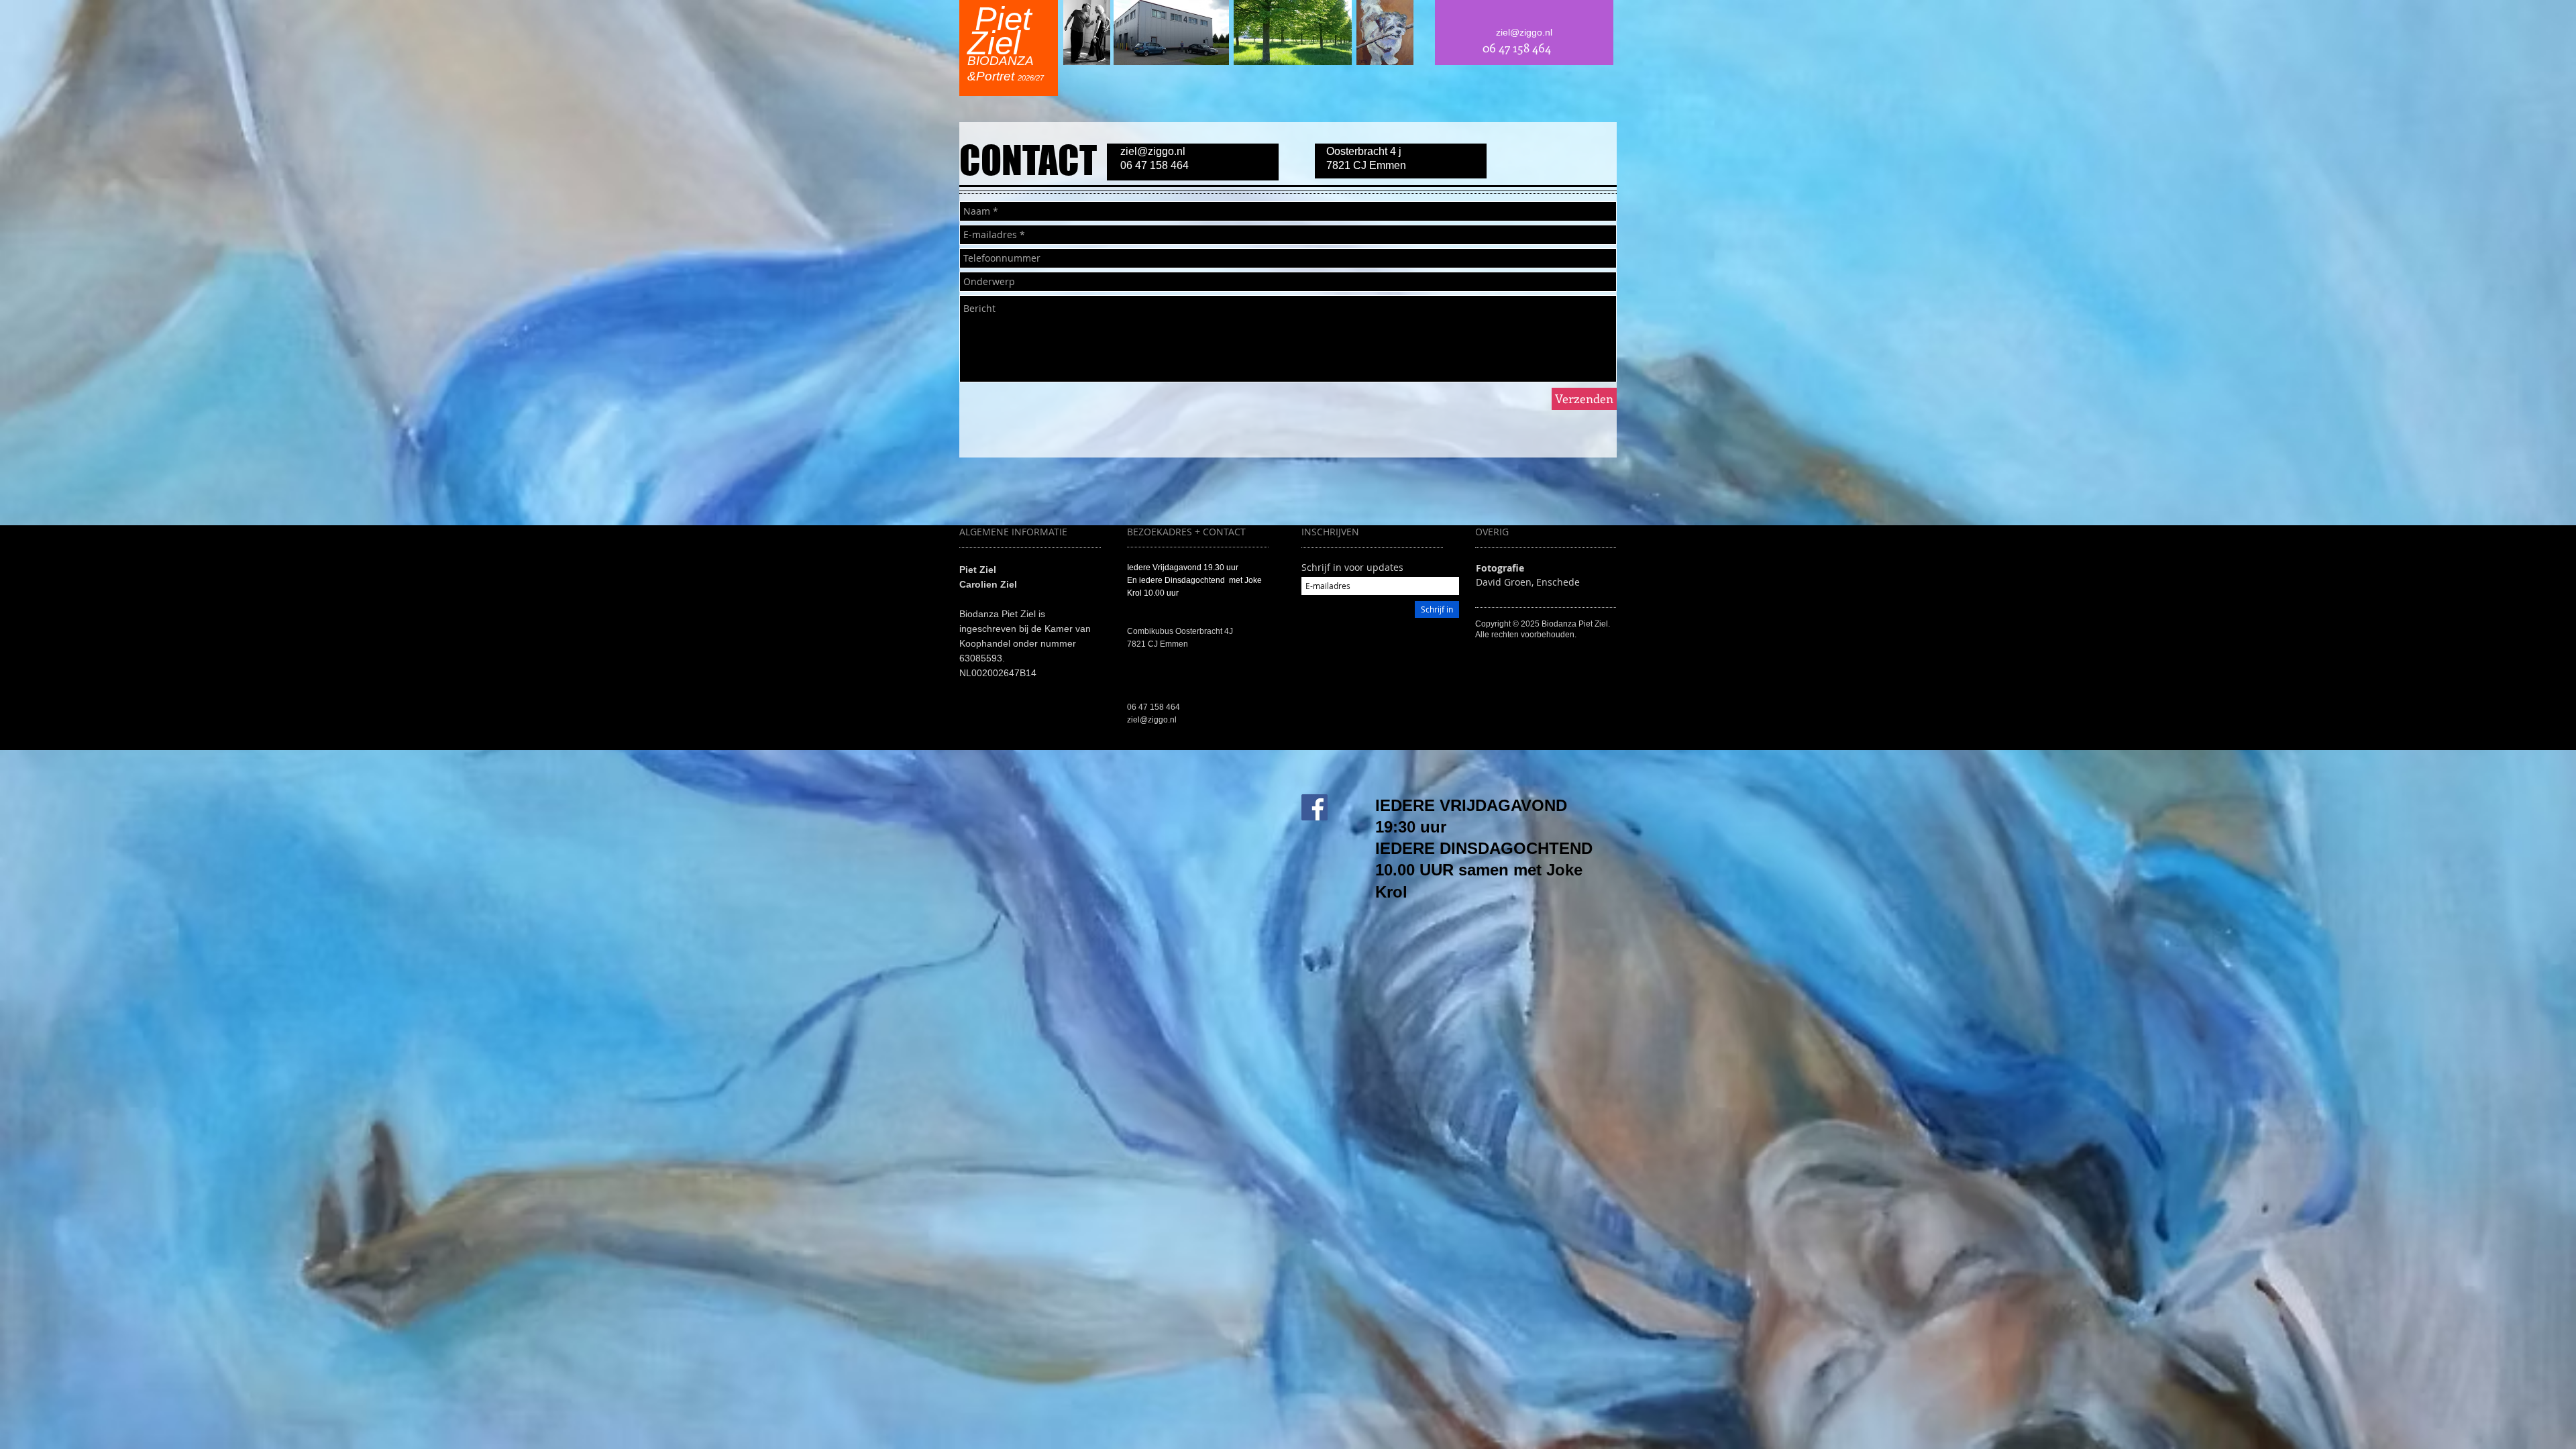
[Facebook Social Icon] (1314, 807)
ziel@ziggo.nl (1153, 151)
